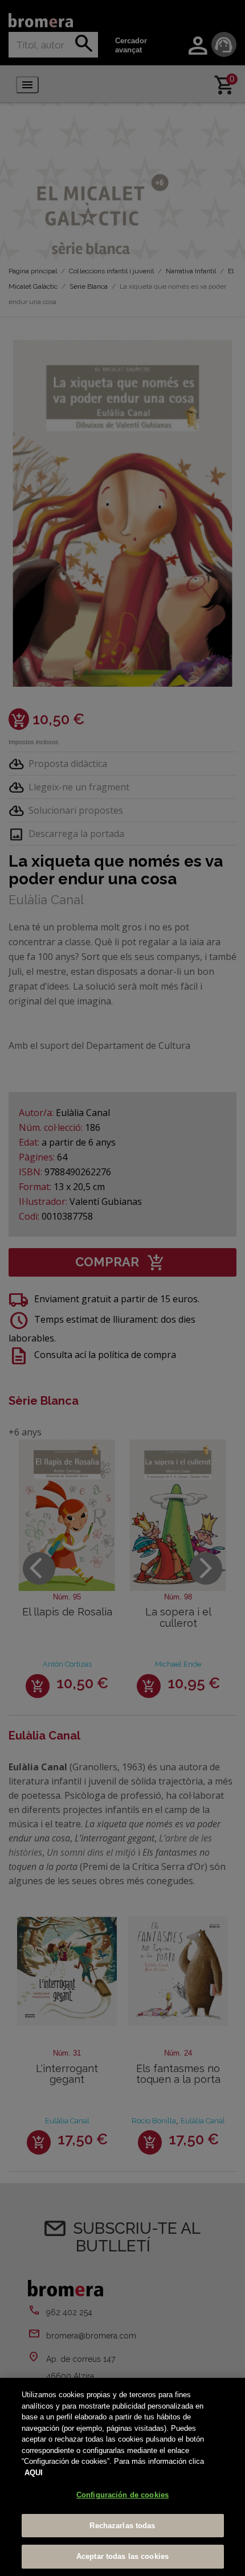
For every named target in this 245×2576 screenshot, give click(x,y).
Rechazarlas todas (122, 2526)
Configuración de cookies (122, 2495)
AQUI (34, 2473)
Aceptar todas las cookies (122, 2556)
